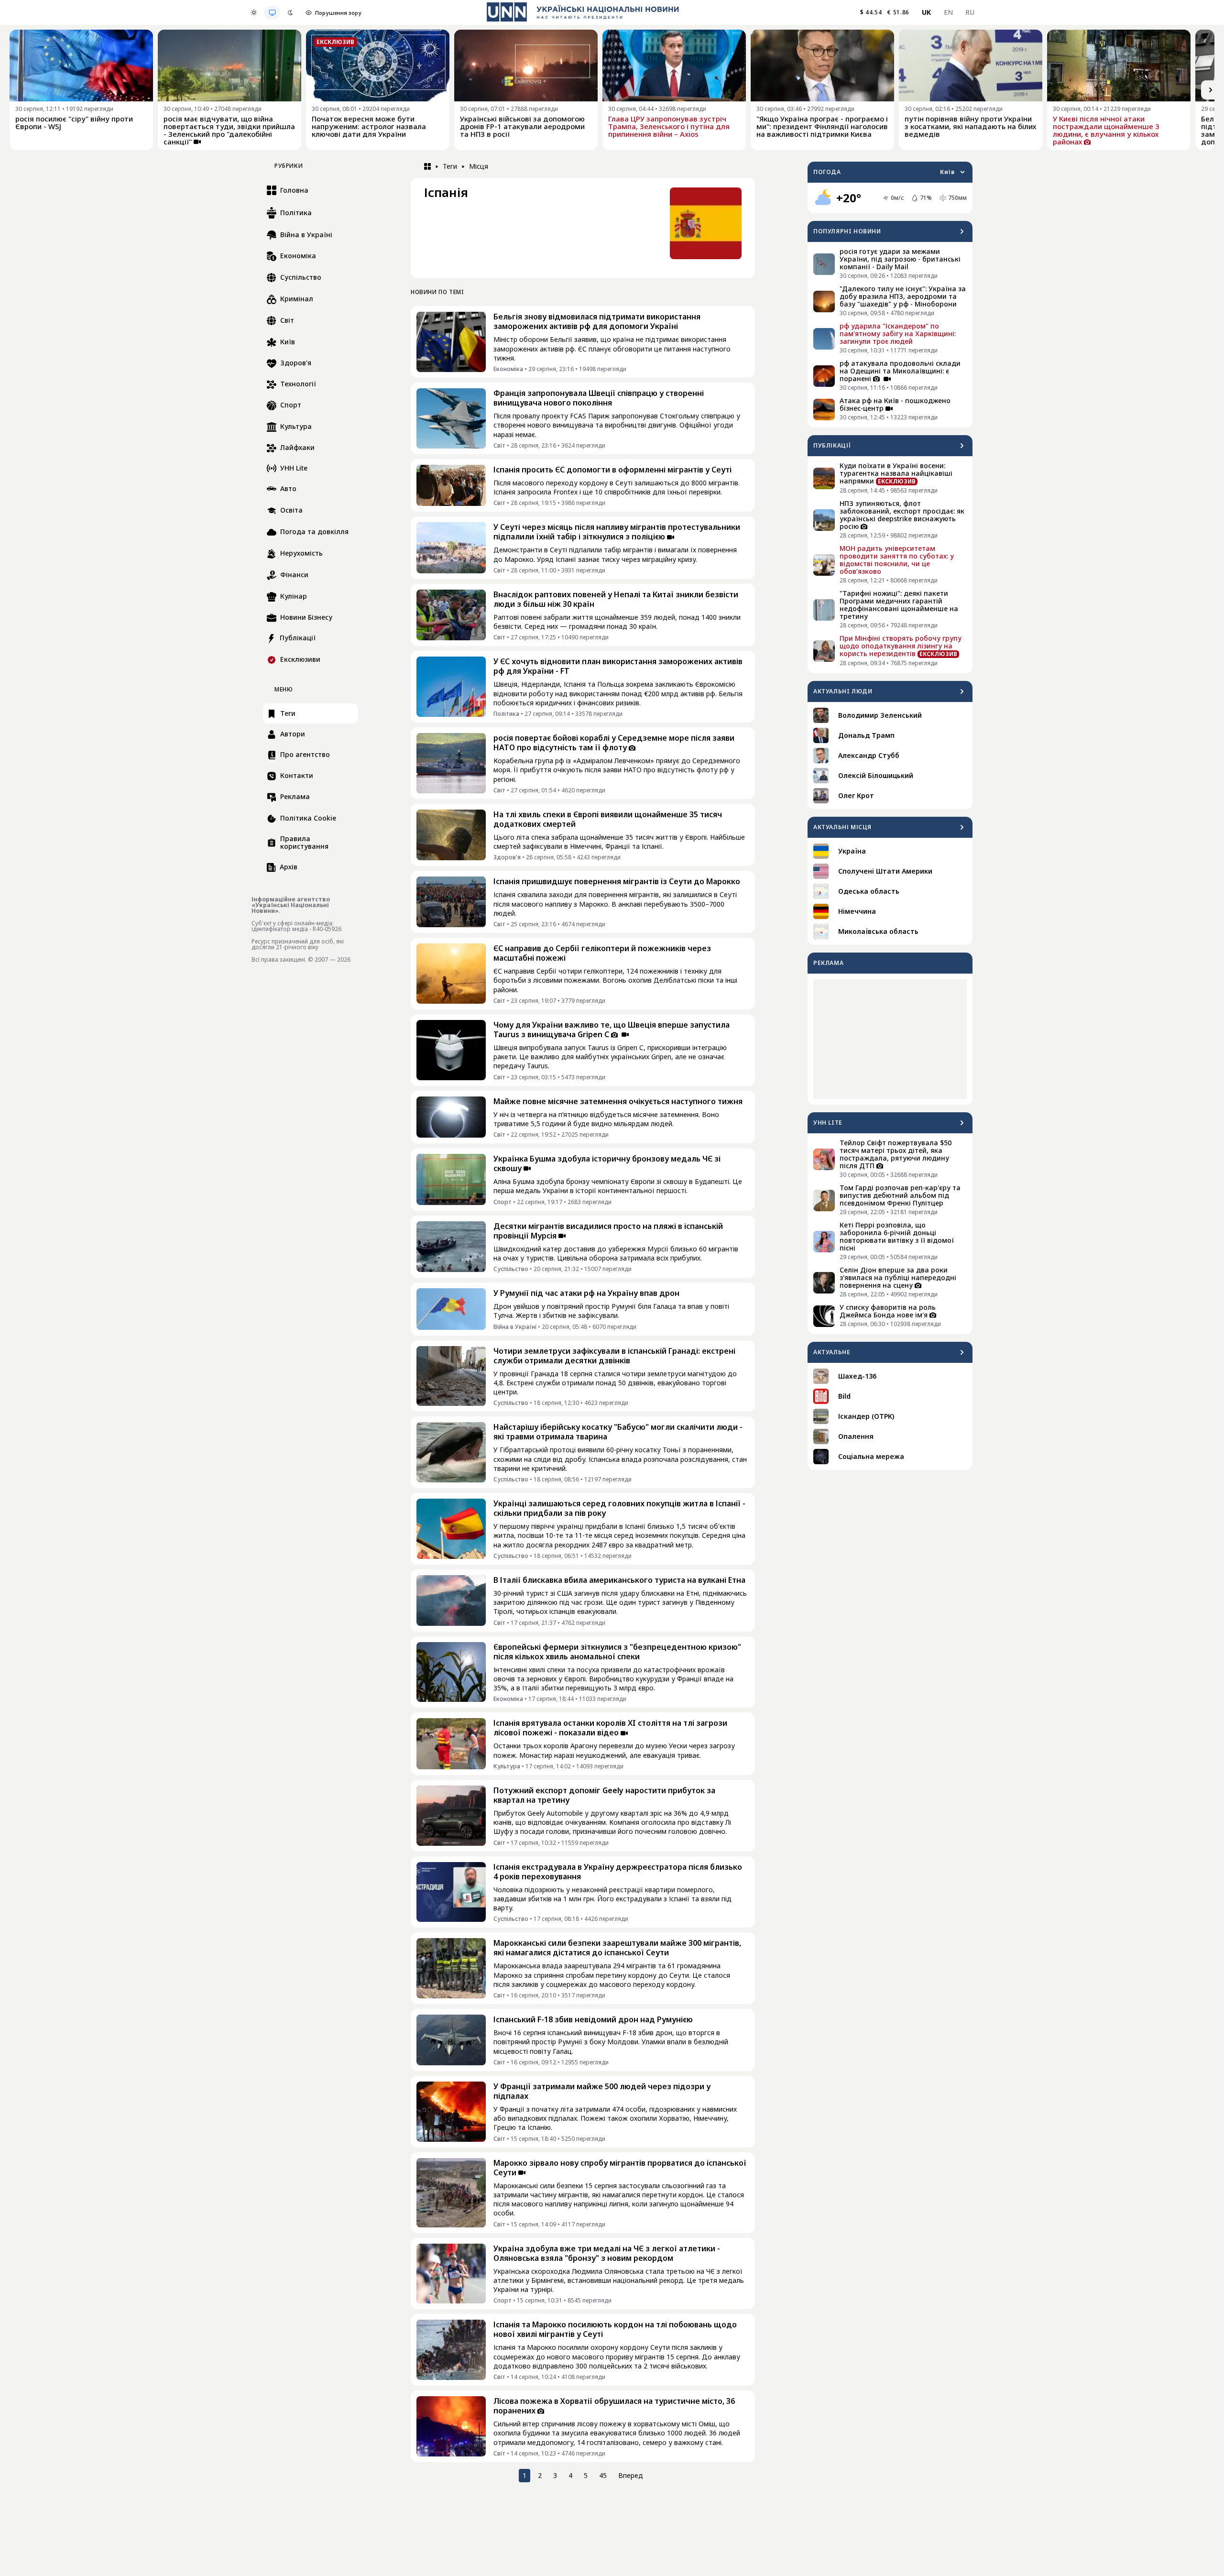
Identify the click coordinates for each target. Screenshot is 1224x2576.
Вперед (631, 2475)
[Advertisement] (890, 1039)
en (949, 12)
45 (603, 2475)
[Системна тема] (272, 12)
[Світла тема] (254, 12)
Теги (450, 166)
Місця (479, 166)
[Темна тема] (290, 12)
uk (927, 12)
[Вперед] (1211, 90)
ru (970, 12)
